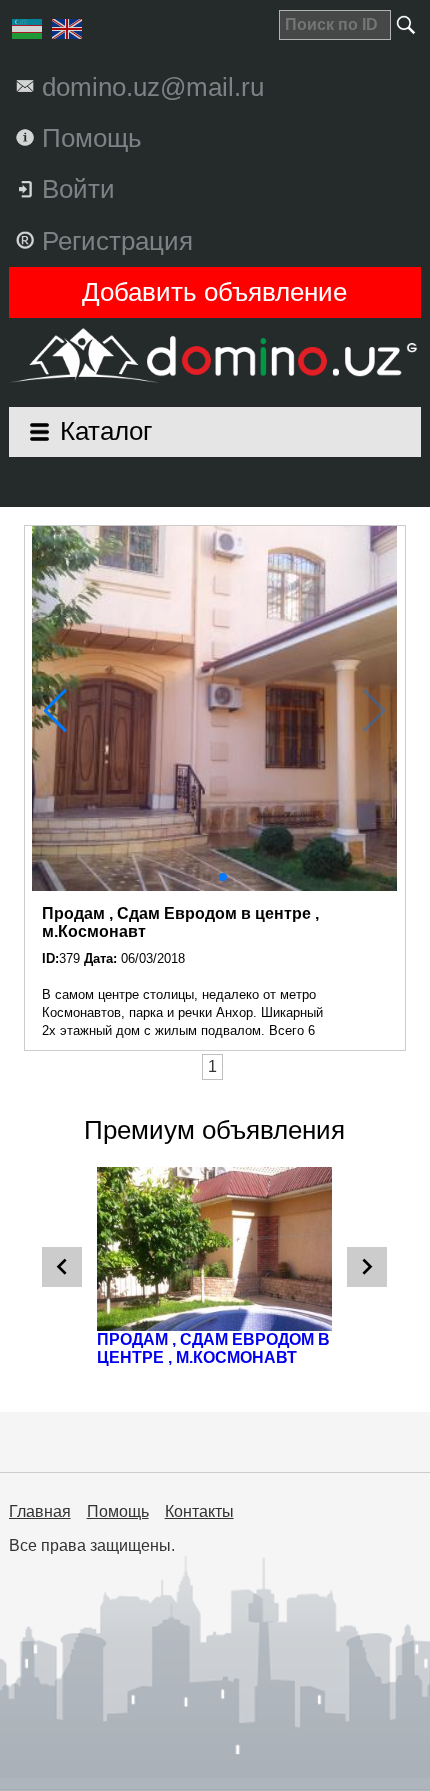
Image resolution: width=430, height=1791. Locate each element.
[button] (207, 877)
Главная (40, 1511)
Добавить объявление (214, 292)
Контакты (199, 1511)
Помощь (118, 1511)
